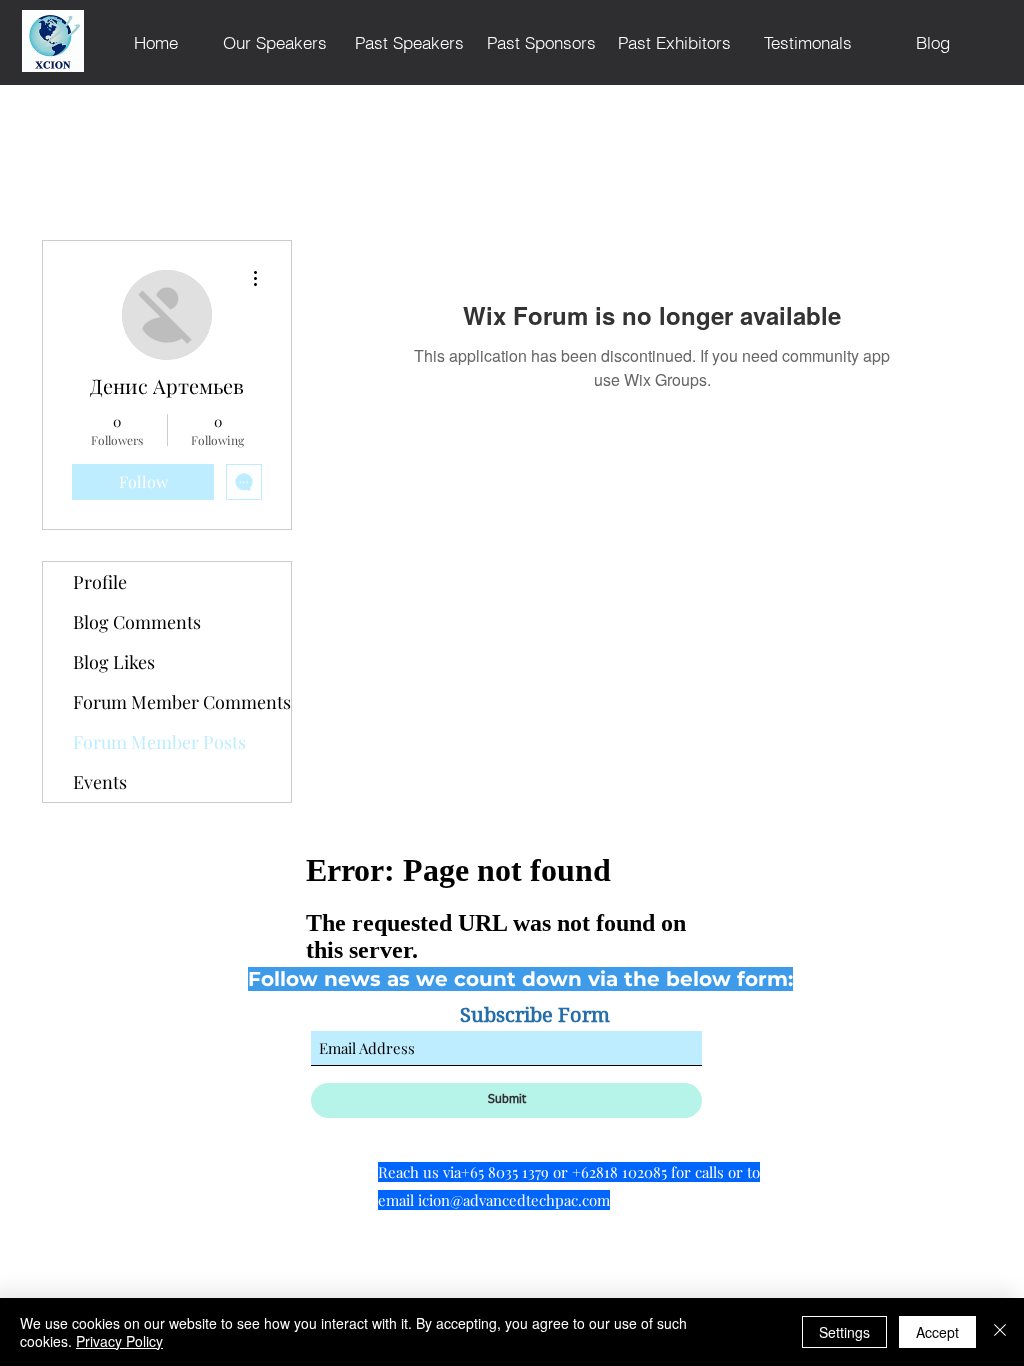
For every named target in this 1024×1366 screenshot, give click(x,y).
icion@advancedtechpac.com (514, 1200)
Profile (100, 582)
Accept (937, 1332)
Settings (844, 1332)
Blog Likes (114, 662)
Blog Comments (137, 622)
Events (100, 782)
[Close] (1000, 1332)
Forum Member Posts (159, 742)
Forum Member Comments (182, 702)
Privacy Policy (119, 1341)
